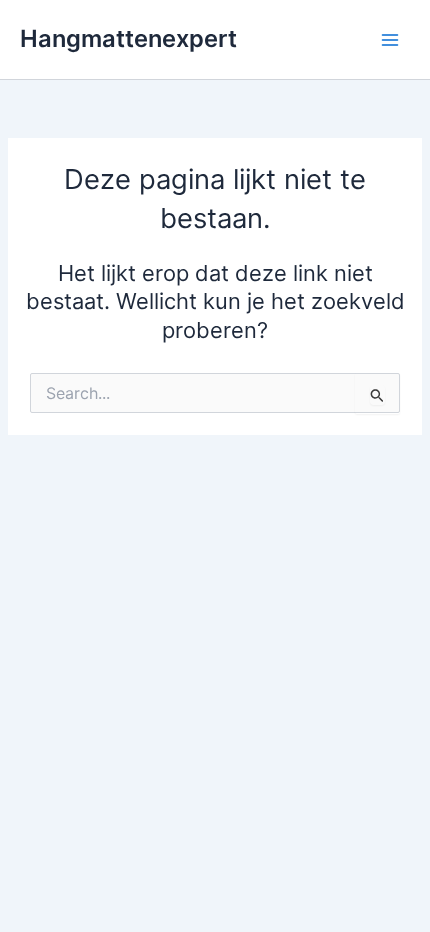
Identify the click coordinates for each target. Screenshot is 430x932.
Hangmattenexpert (128, 38)
